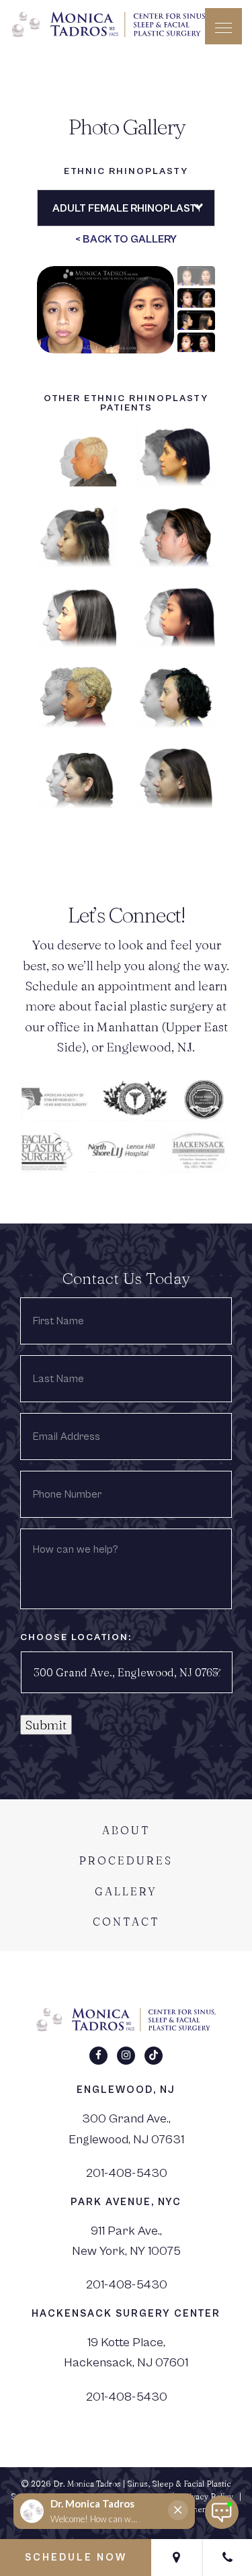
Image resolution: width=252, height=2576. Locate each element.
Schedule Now (76, 2558)
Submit (46, 1725)
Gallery (126, 1891)
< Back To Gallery (126, 239)
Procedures (126, 1860)
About (126, 1830)
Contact (126, 1922)
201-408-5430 (126, 2173)
